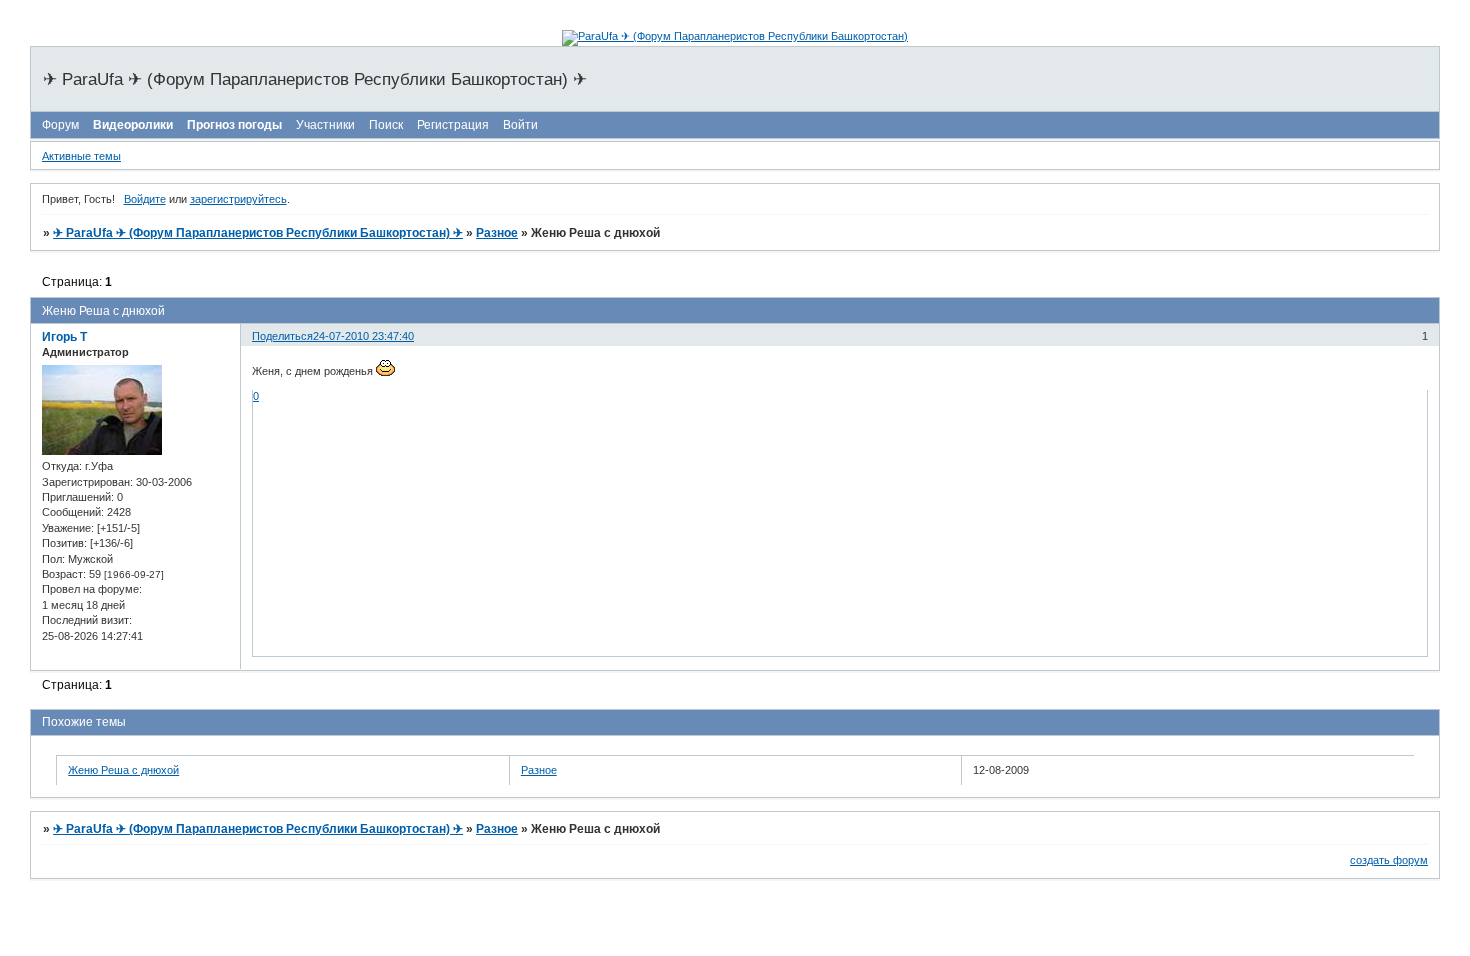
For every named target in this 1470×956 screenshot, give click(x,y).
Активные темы (81, 156)
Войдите (145, 199)
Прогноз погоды (234, 125)
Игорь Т (64, 337)
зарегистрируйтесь (238, 199)
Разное (497, 233)
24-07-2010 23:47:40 (363, 336)
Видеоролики (133, 125)
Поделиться (282, 336)
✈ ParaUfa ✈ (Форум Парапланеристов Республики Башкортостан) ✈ (258, 233)
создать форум (1389, 860)
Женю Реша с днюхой (123, 770)
